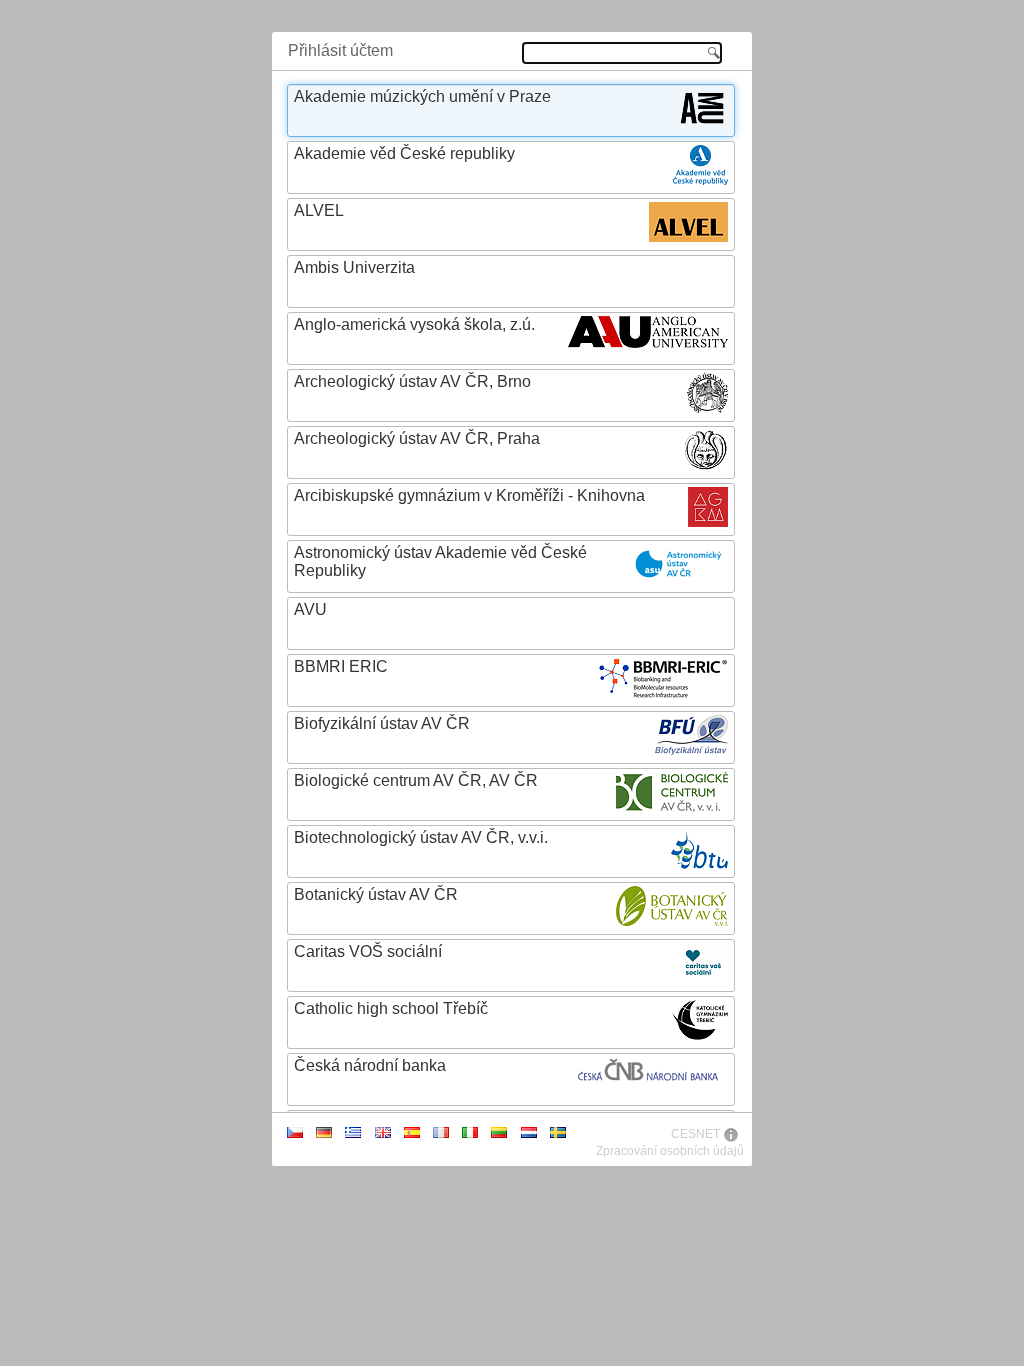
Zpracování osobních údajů (670, 1151)
